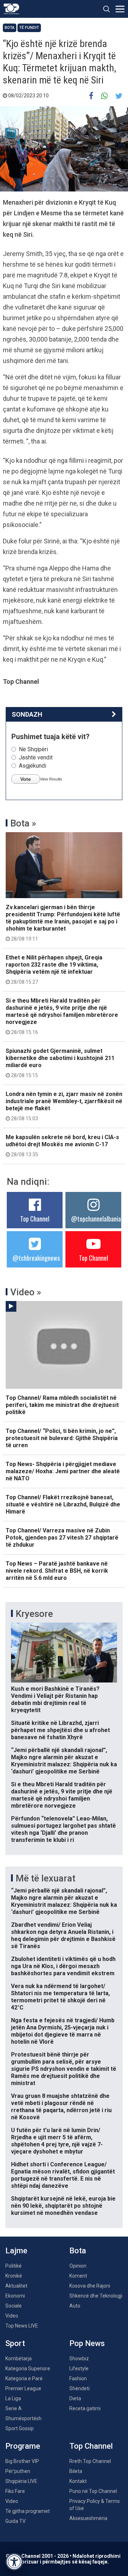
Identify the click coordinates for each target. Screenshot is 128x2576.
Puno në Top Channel (93, 2491)
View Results (51, 779)
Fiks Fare (15, 2491)
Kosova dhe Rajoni (90, 2286)
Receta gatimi (85, 2408)
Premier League (23, 2388)
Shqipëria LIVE (21, 2481)
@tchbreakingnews (36, 1258)
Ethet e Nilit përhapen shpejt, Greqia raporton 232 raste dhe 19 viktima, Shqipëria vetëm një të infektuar (54, 969)
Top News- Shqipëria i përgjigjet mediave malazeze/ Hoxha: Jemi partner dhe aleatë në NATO (63, 1471)
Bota (10, 28)
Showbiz (79, 2359)
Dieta (75, 2398)
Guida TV (15, 2521)
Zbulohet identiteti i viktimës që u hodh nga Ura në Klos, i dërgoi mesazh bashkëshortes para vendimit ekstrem (63, 1966)
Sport (15, 2343)
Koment (78, 2276)
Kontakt (78, 2481)
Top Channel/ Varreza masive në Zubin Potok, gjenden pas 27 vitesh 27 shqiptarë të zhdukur (62, 1538)
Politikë (14, 2266)
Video (12, 2316)
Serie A (14, 2408)
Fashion (78, 2378)
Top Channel (35, 1219)
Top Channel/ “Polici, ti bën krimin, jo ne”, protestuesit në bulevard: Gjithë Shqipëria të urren (62, 1438)
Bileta (76, 2471)
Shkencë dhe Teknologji (96, 2296)
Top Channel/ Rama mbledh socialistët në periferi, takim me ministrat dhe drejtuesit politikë (62, 1405)
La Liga (13, 2398)
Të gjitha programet (28, 2511)
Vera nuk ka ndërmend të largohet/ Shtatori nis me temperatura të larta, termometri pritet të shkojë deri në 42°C (60, 1997)
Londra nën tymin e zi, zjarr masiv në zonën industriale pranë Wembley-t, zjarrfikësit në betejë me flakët (64, 1106)
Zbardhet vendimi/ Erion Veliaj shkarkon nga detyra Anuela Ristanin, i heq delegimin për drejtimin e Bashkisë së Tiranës (63, 1935)
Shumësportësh (23, 2418)
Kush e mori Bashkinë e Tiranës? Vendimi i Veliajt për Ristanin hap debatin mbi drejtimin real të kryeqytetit (55, 1699)
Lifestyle (79, 2368)
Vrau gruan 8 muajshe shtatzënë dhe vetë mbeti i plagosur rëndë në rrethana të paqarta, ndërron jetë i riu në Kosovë (61, 2107)
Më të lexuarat (46, 1878)
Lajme (16, 2251)
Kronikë (14, 2276)
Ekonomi (15, 2296)
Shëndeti (79, 2388)
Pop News (87, 2343)
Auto (75, 2306)
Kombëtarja (18, 2359)
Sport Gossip (20, 2428)
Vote (26, 779)
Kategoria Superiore (28, 2368)
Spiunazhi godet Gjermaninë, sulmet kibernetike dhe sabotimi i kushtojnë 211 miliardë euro (60, 1063)
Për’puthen (18, 2471)
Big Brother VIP (22, 2461)
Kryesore (34, 1614)
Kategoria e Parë (24, 2378)
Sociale (14, 2306)
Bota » (23, 823)
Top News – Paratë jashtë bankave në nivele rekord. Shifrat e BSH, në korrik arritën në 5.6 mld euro (57, 1571)
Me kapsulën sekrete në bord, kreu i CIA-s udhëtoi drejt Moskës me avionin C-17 (62, 1146)
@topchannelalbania (96, 1219)
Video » (26, 1292)
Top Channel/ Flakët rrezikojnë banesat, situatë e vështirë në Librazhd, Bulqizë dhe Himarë (63, 1504)
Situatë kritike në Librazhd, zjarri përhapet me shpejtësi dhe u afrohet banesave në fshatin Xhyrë (60, 1730)
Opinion (78, 2266)
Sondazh (27, 714)
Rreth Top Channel (90, 2461)
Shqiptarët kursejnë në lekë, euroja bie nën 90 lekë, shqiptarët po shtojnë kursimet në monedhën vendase (63, 2206)
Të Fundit (29, 28)
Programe (23, 2446)
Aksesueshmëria (88, 2518)
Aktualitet (16, 2286)
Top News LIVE (22, 2326)
